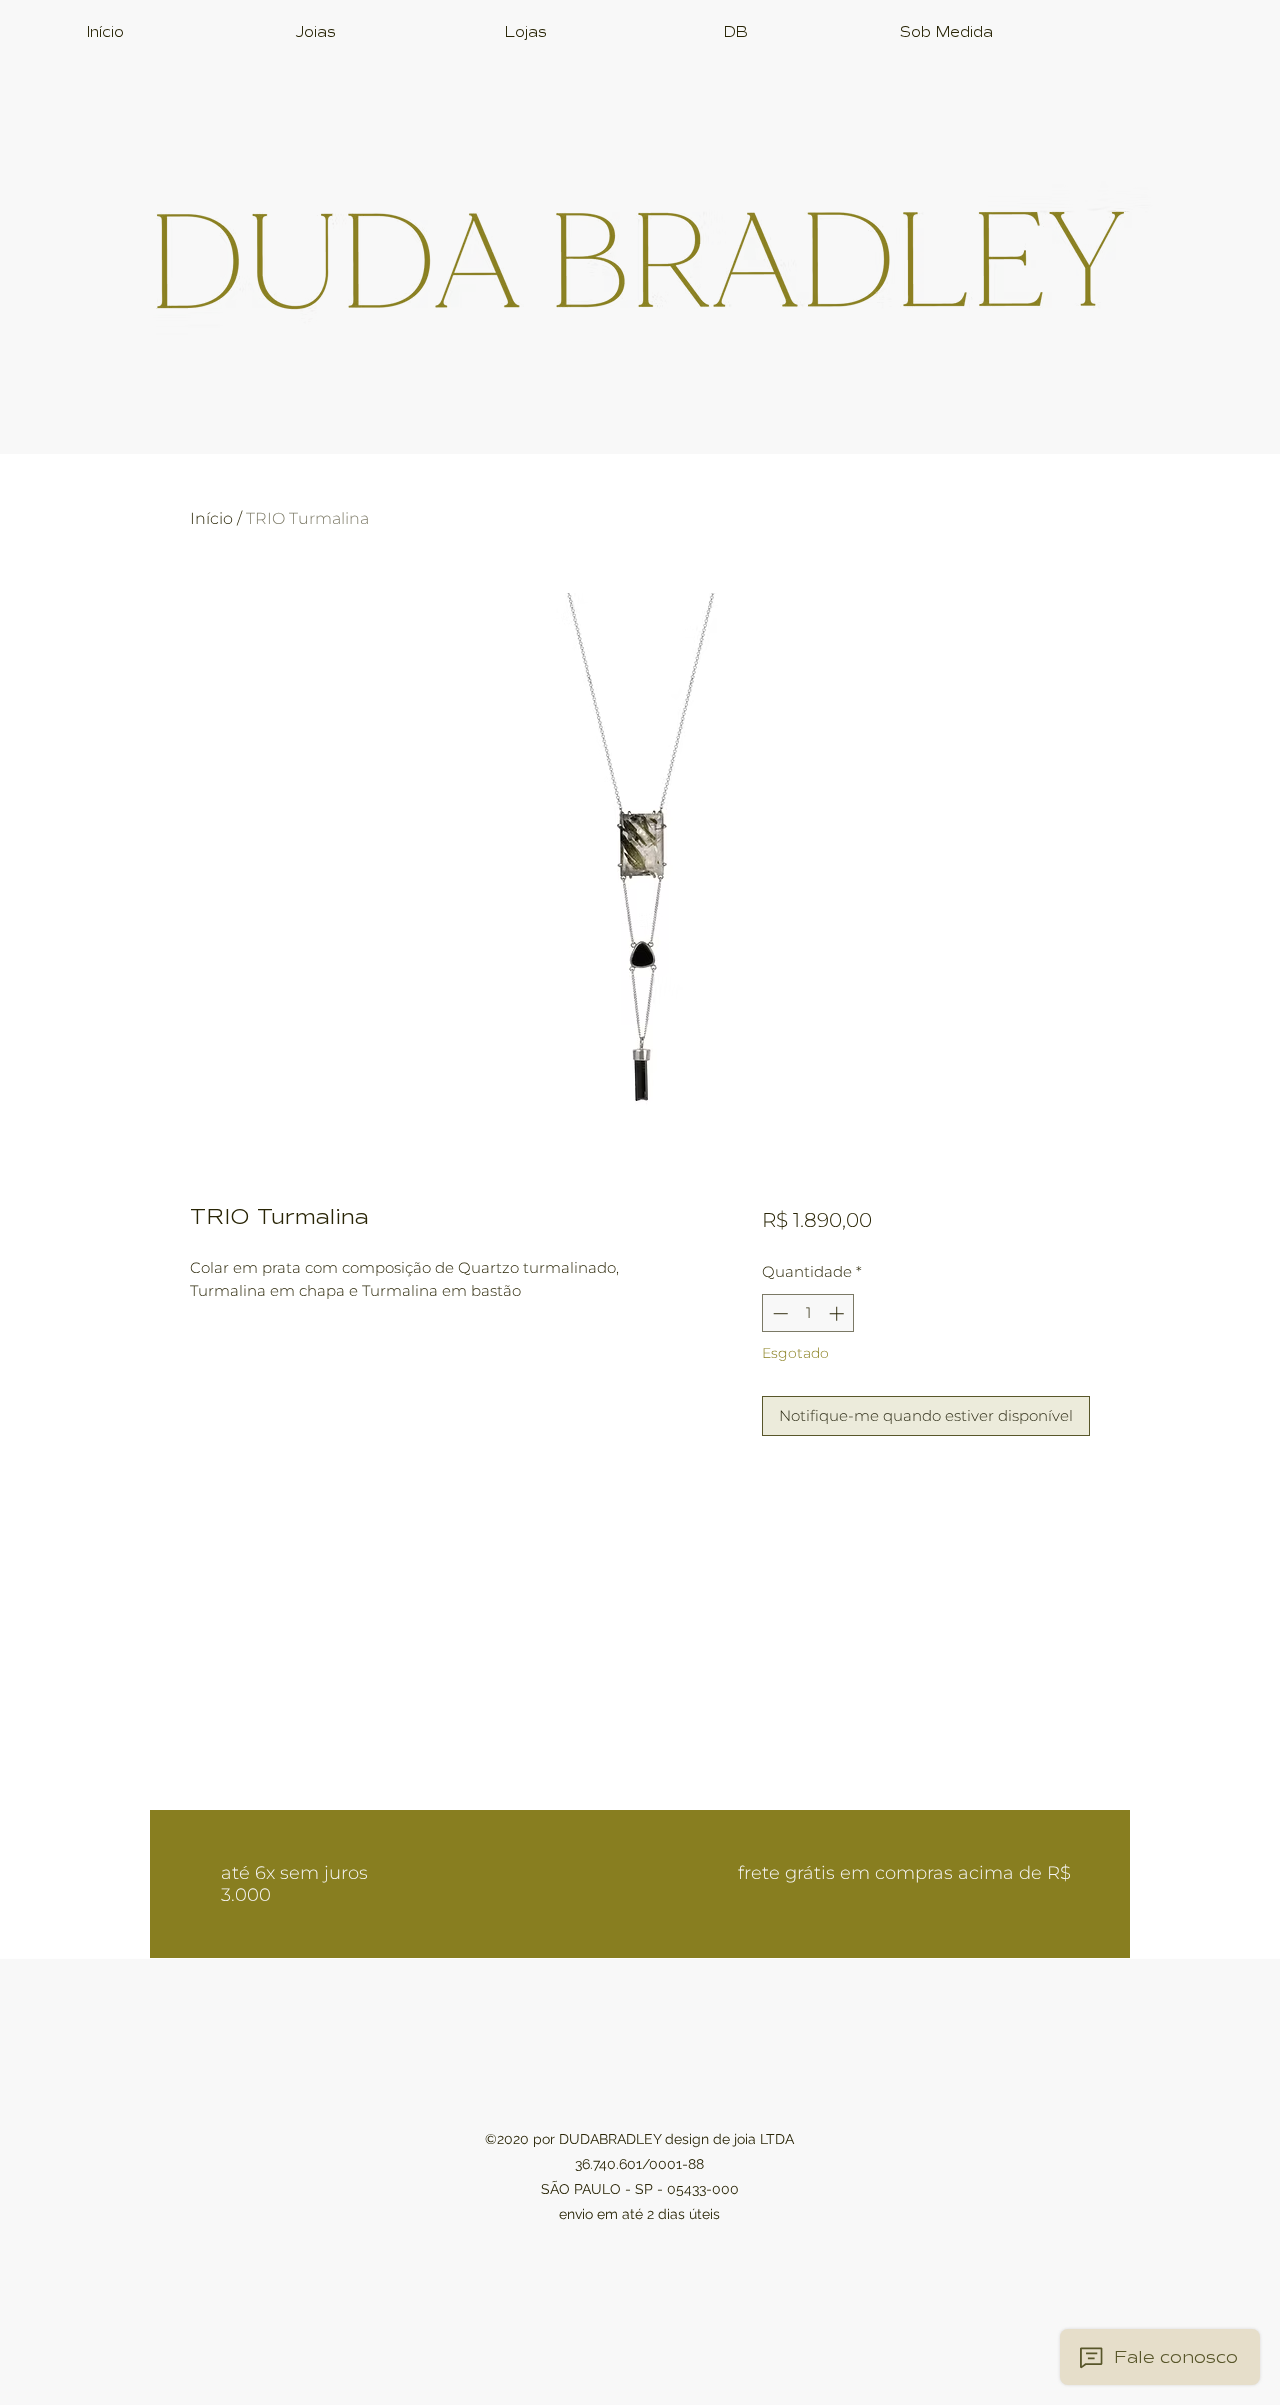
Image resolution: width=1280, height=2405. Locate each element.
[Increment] (838, 1313)
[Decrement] (778, 1313)
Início (211, 518)
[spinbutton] (808, 1313)
